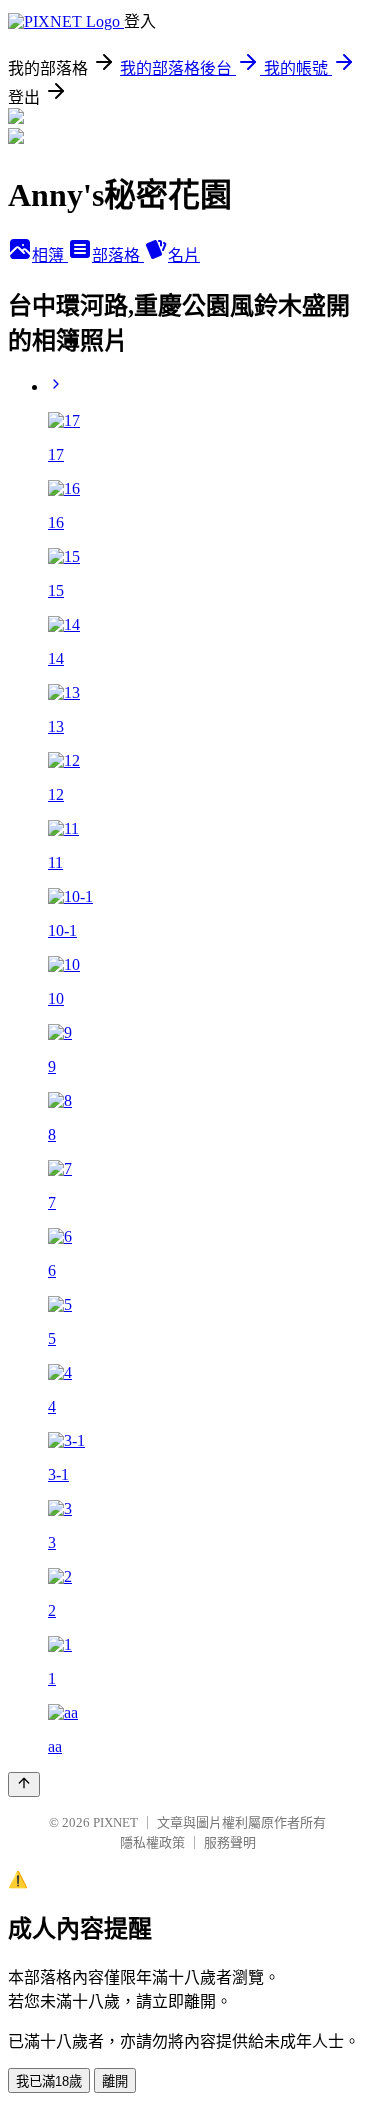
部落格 (118, 255)
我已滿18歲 (49, 2081)
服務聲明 (230, 1842)
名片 (184, 255)
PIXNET (115, 1822)
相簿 (50, 255)
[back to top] (24, 1784)
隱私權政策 (152, 1842)
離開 (115, 2081)
